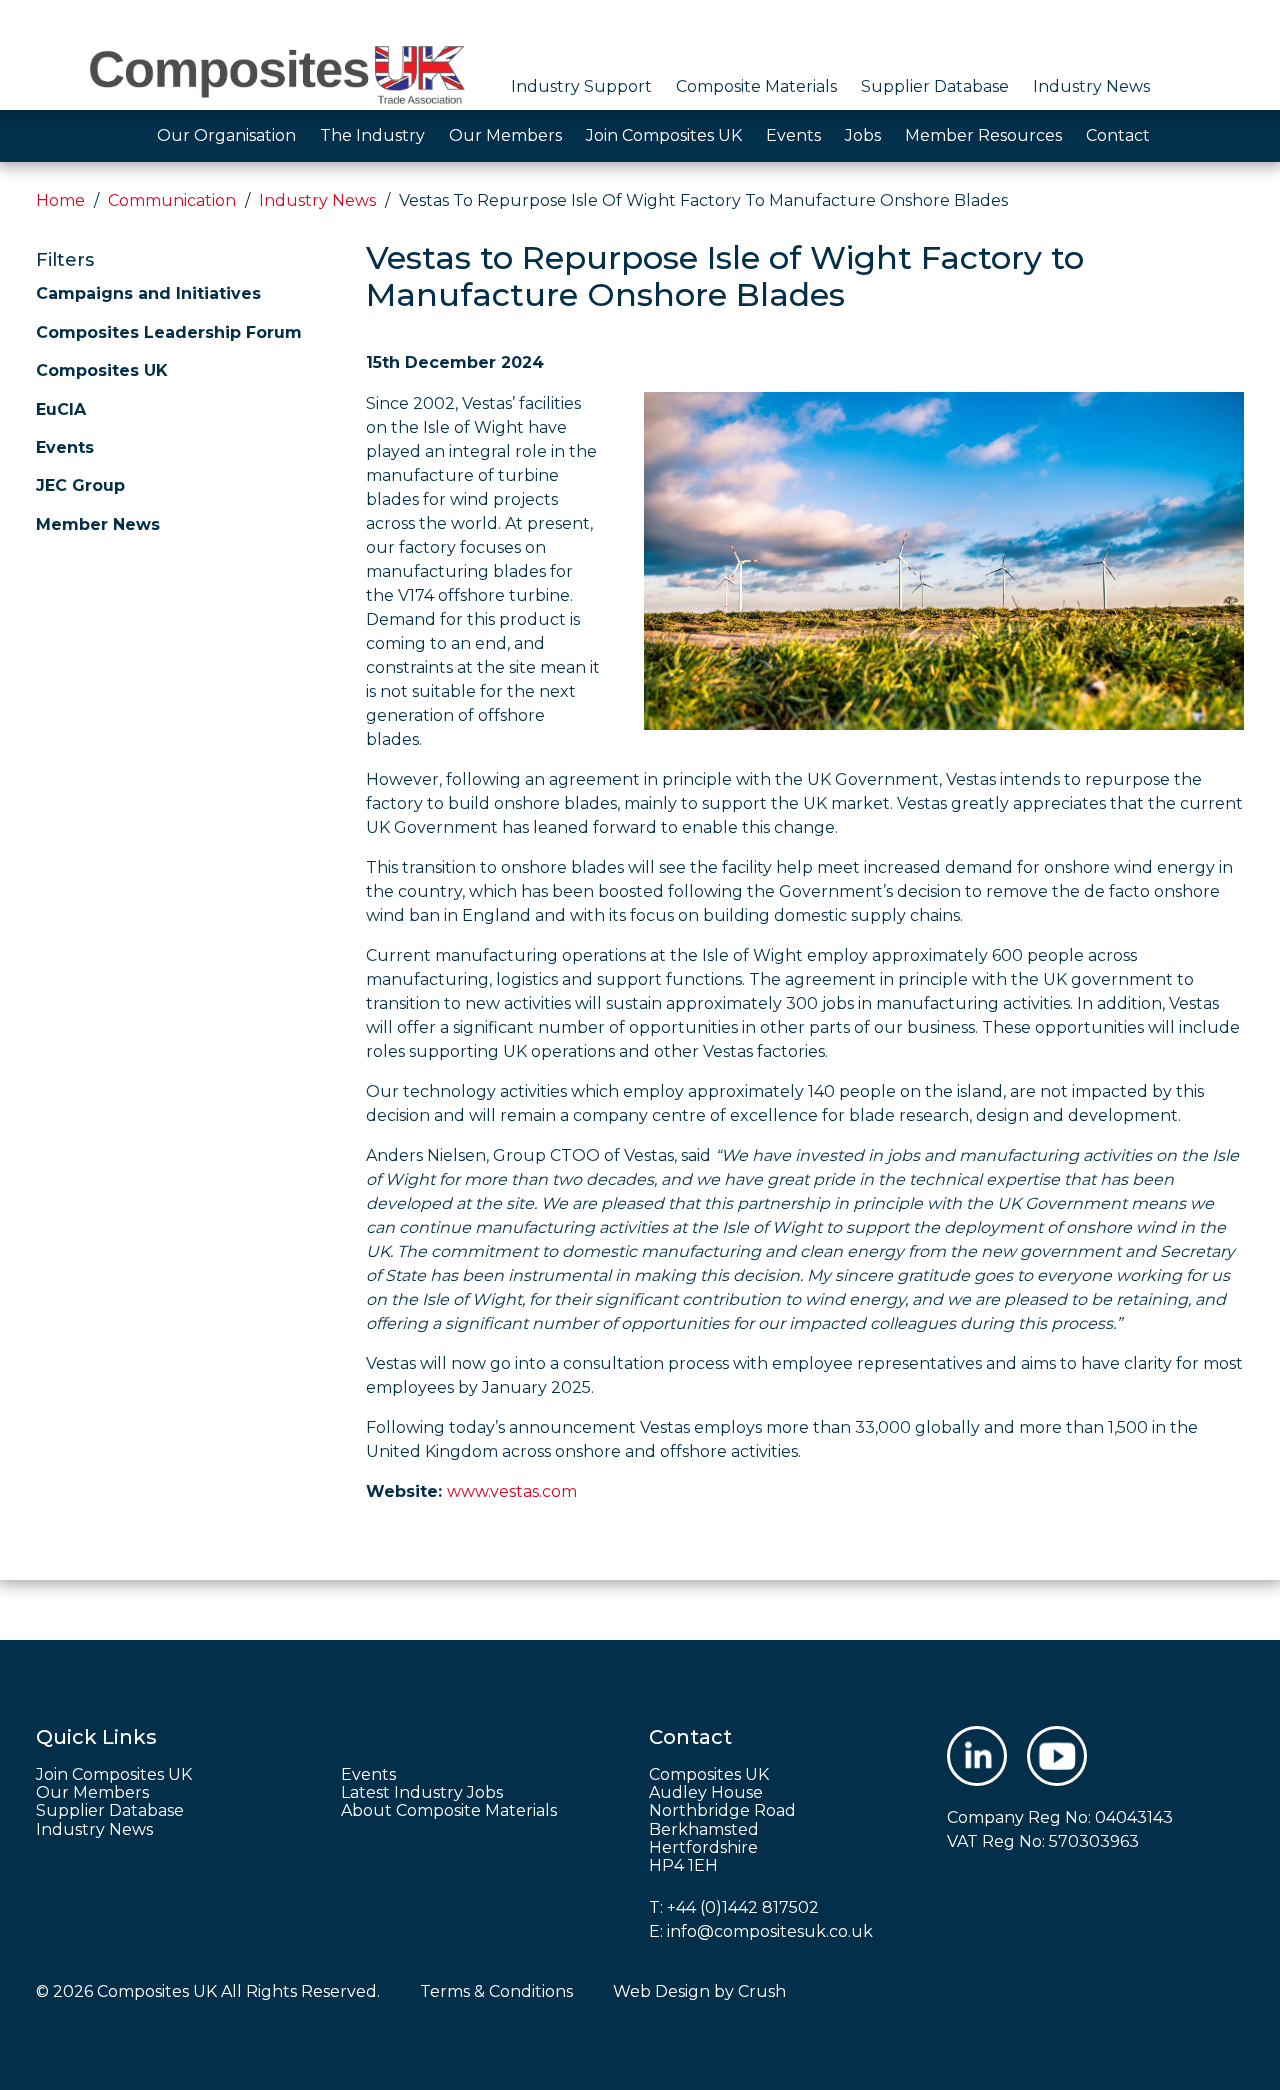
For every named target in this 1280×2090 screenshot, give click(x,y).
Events (793, 135)
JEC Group (80, 485)
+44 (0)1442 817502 (743, 1907)
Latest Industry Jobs (422, 1793)
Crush (762, 1991)
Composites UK (102, 370)
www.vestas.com (512, 1491)
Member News (98, 524)
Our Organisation (226, 135)
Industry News (1091, 86)
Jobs (863, 135)
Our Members (505, 135)
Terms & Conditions (496, 1991)
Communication (172, 200)
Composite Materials (756, 86)
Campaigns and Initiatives (148, 293)
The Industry (372, 135)
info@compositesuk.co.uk (770, 1931)
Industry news (317, 200)
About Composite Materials (449, 1811)
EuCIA (61, 409)
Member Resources (983, 135)
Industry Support (581, 86)
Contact (1118, 135)
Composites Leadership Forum (169, 332)
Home (60, 200)
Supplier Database (935, 86)
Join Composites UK (664, 135)
